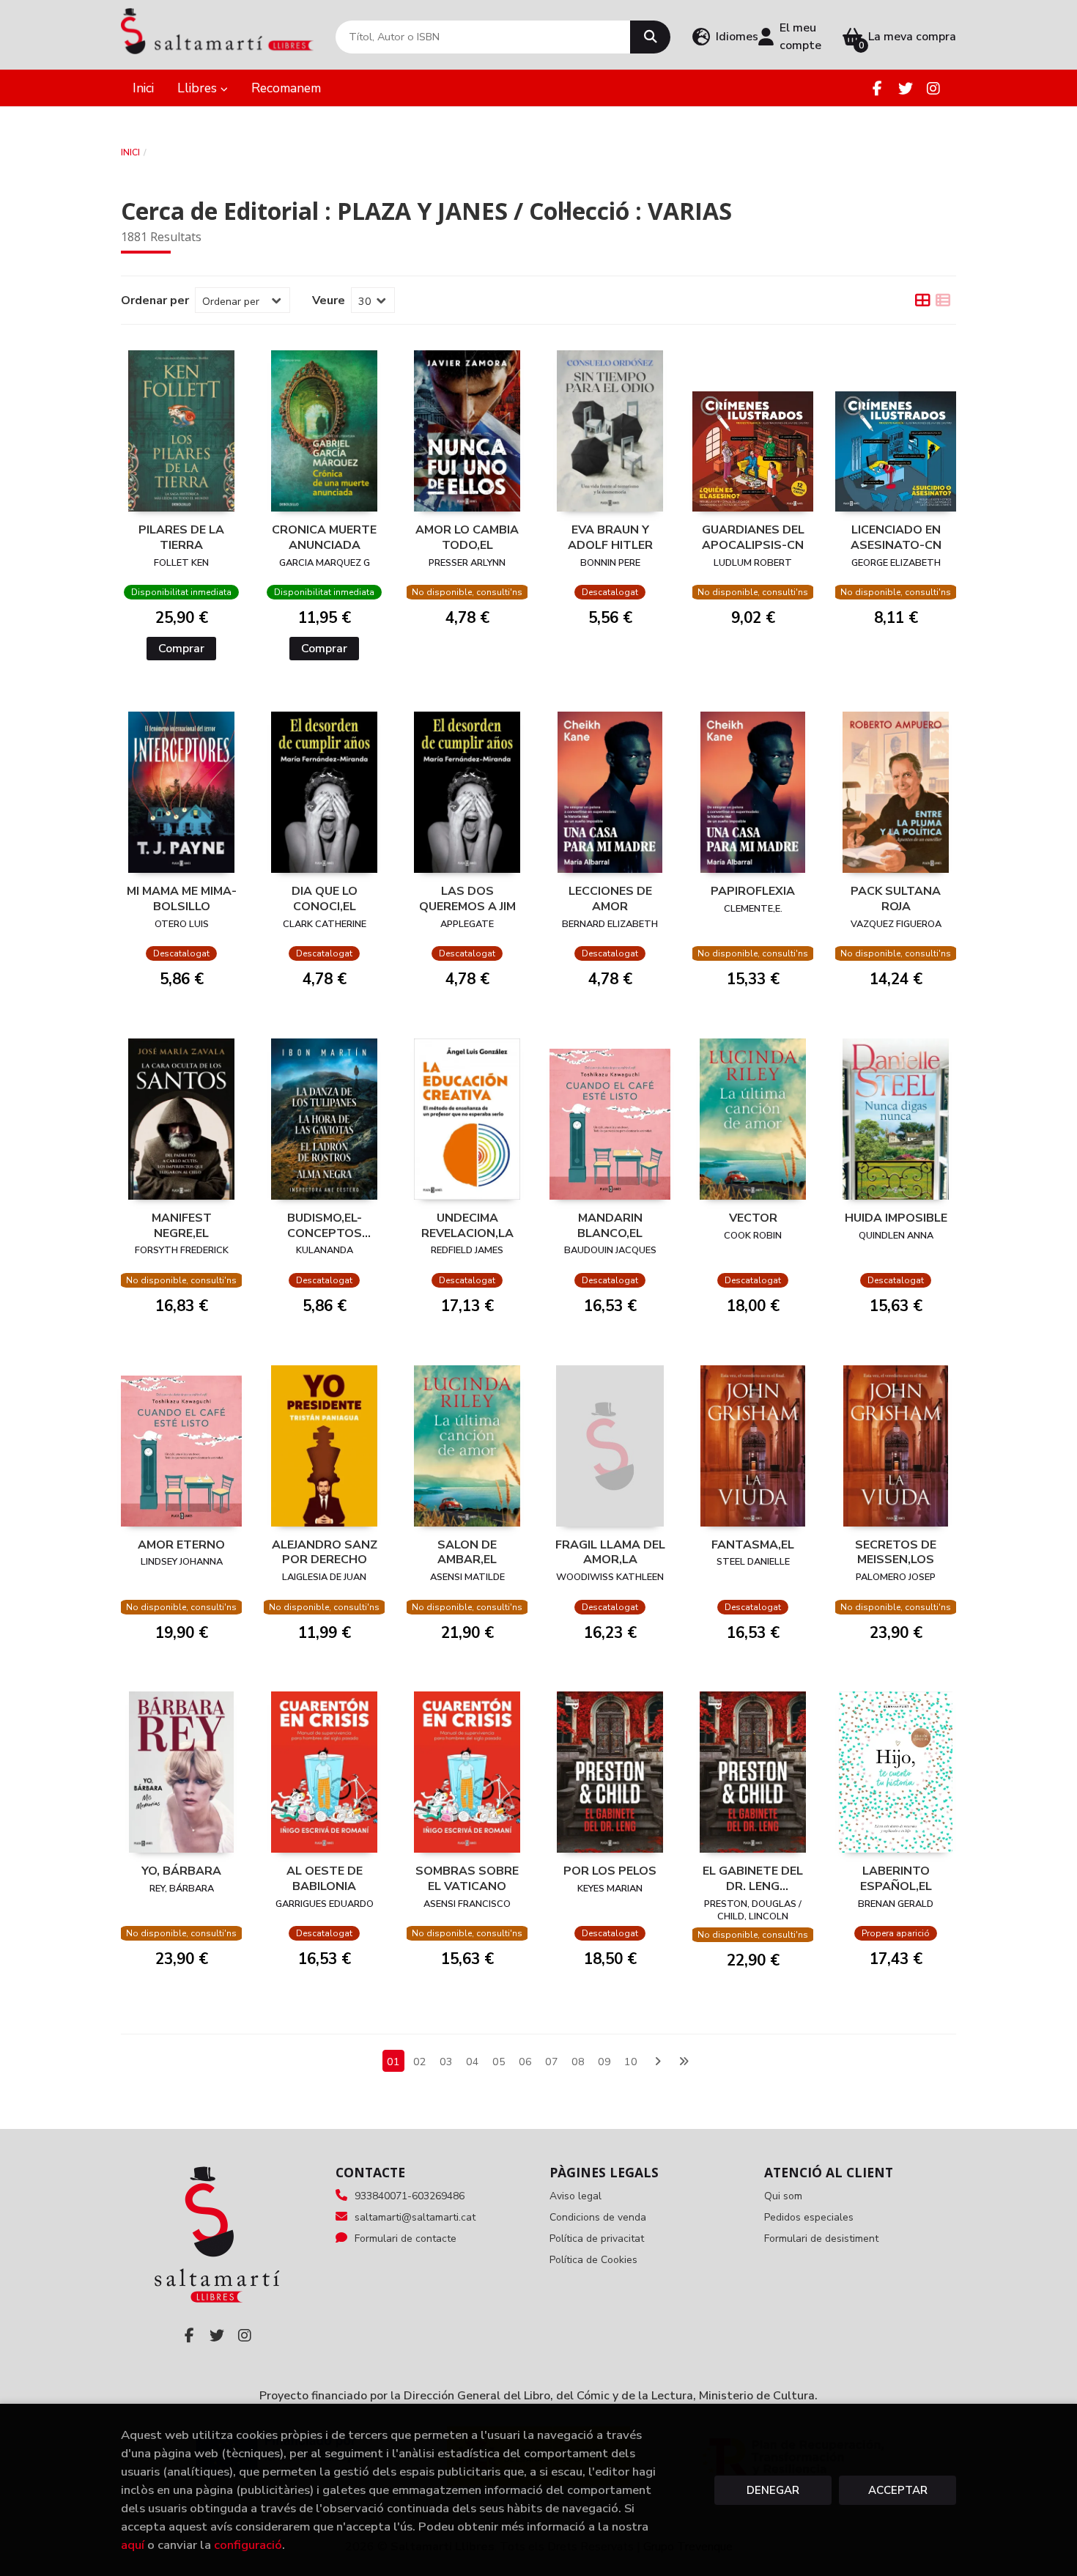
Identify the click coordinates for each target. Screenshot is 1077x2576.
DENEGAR (773, 2490)
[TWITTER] (905, 88)
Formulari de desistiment (821, 2239)
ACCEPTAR (898, 2490)
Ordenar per (155, 300)
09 (604, 2062)
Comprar (181, 649)
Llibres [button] (199, 88)
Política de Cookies (593, 2260)
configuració (248, 2545)
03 (446, 2062)
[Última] (684, 2062)
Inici (130, 152)
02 (420, 2062)
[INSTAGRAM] (933, 88)
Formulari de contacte (406, 2239)
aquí (133, 2545)
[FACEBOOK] (877, 88)
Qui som (783, 2196)
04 (473, 2062)
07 (552, 2062)
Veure (329, 300)
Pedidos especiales (809, 2217)
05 (499, 2062)
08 (578, 2062)
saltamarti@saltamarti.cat (415, 2217)
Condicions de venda (598, 2217)
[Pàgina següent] (657, 2062)
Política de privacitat (597, 2239)
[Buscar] (650, 37)
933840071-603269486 (410, 2196)
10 (631, 2062)
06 (525, 2062)
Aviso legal (575, 2196)
